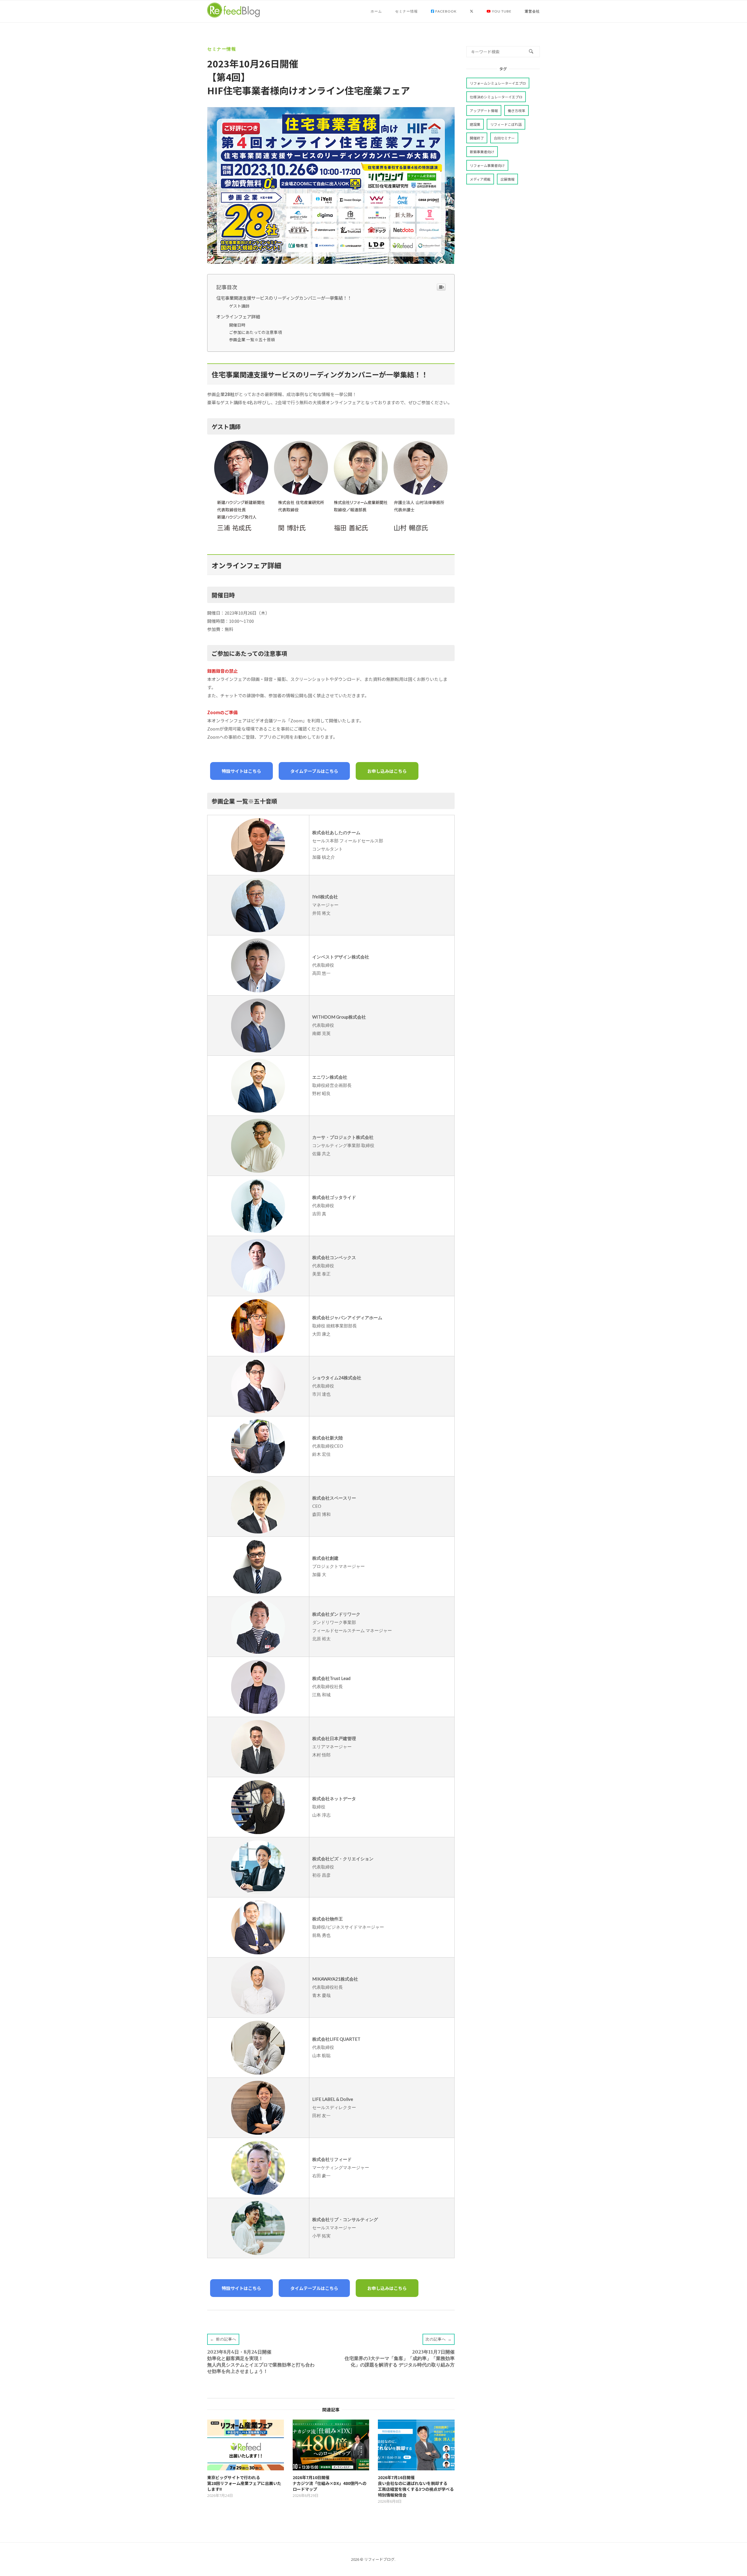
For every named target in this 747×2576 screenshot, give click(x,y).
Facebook (446, 11)
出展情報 (507, 179)
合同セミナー (504, 138)
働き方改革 (516, 110)
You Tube (501, 11)
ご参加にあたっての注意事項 (255, 332)
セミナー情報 (406, 11)
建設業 (475, 124)
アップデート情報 (484, 110)
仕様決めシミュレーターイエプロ (496, 97)
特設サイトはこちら (241, 771)
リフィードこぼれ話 (506, 124)
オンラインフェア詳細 (238, 316)
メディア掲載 (480, 179)
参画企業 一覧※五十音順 (252, 339)
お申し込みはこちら (387, 771)
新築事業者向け (482, 152)
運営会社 (532, 11)
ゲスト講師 (239, 306)
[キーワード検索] (531, 52)
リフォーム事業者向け (487, 165)
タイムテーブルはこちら (314, 771)
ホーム (376, 11)
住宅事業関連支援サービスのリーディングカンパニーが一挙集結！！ (284, 298)
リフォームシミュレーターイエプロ (498, 83)
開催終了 (477, 138)
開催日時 (237, 325)
